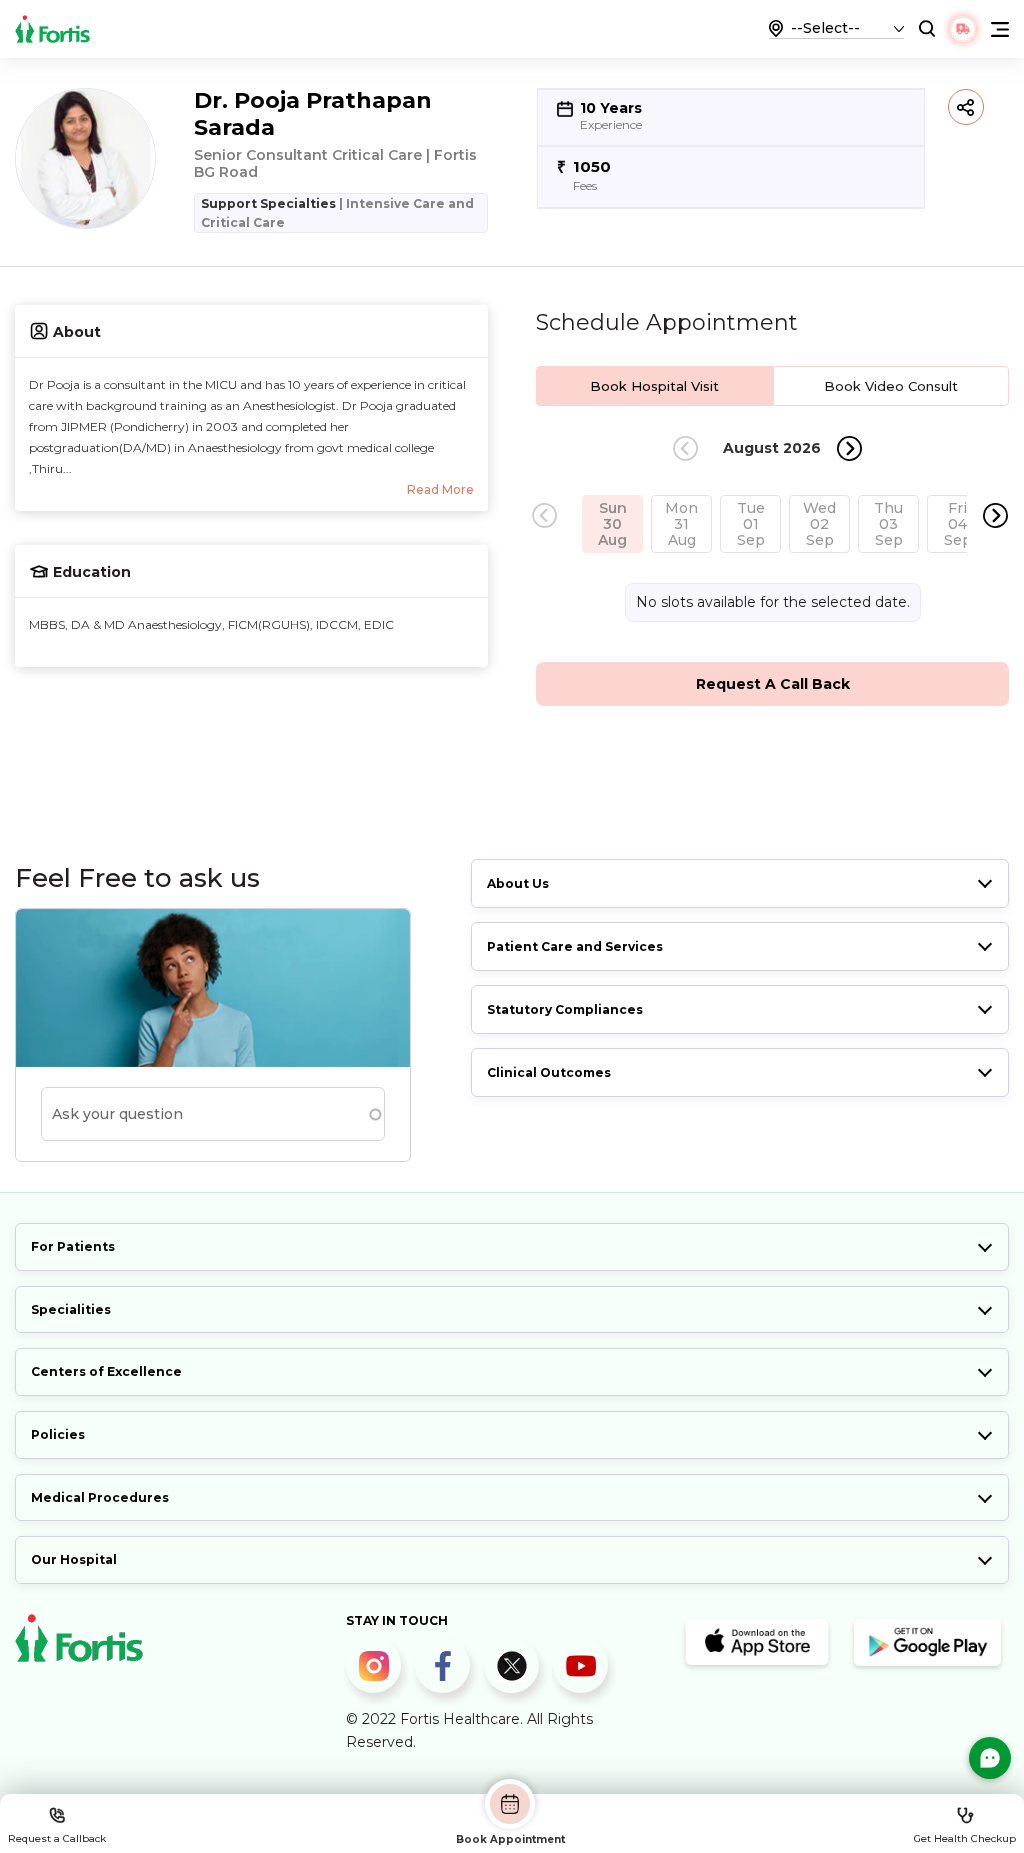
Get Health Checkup (965, 1838)
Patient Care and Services (575, 946)
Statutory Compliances (565, 1009)
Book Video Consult (891, 386)
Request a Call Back (773, 684)
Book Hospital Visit (654, 386)
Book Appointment (510, 1839)
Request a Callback (57, 1838)
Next (849, 448)
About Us (518, 883)
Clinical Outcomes (549, 1072)
